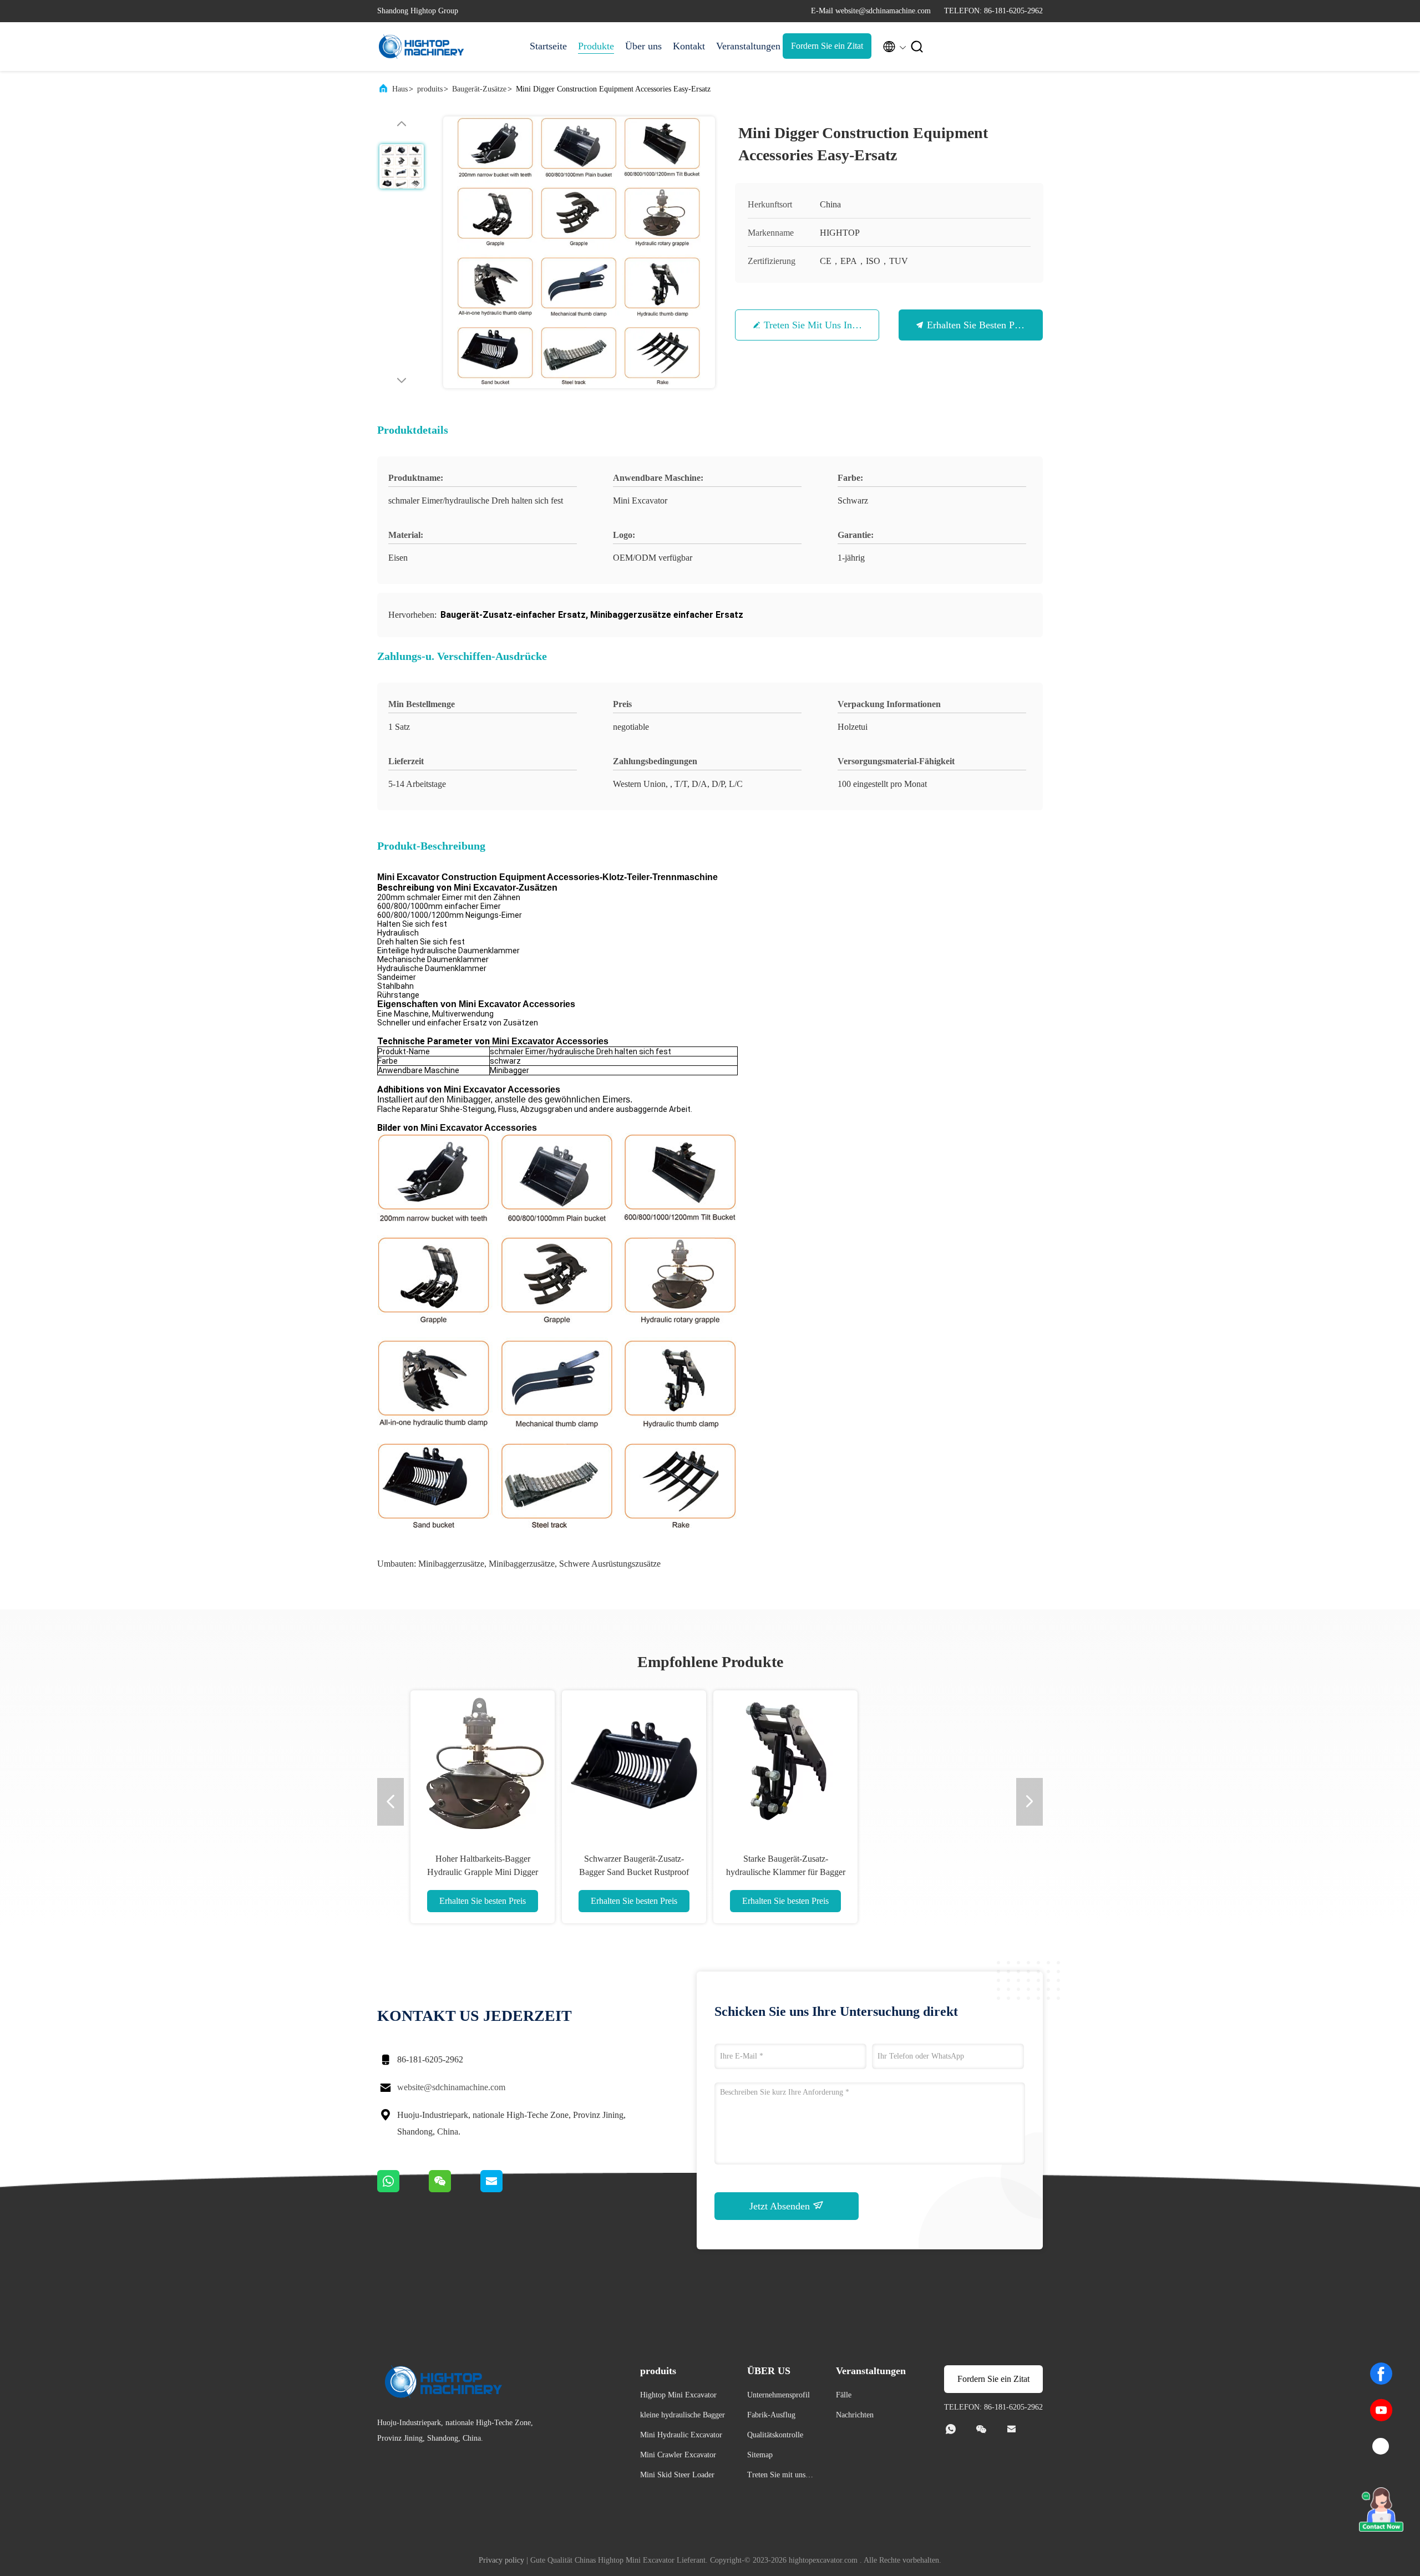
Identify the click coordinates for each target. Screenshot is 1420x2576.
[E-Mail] (505, 2189)
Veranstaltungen (744, 46)
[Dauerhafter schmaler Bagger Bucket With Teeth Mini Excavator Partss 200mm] (785, 1762)
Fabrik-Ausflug (771, 2415)
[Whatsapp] (403, 2189)
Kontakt (689, 46)
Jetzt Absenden (781, 2206)
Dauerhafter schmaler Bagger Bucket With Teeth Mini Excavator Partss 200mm (785, 1872)
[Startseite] (422, 47)
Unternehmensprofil (779, 2395)
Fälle (844, 2395)
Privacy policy (501, 2560)
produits (430, 89)
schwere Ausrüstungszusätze (610, 1564)
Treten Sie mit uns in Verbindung (833, 325)
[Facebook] (1381, 2374)
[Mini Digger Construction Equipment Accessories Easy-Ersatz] (579, 252)
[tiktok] (1381, 2447)
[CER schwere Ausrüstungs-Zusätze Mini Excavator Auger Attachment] (937, 1762)
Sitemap (760, 2455)
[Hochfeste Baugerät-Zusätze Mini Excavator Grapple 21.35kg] (634, 1762)
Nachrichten (855, 2415)
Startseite (548, 46)
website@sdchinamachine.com (451, 2087)
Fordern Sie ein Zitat (827, 46)
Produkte (596, 46)
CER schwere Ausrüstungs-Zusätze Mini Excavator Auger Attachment (937, 1872)
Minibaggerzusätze (451, 1564)
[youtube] (1381, 2410)
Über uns (643, 46)
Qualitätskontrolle (775, 2435)
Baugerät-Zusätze (479, 89)
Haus (400, 89)
